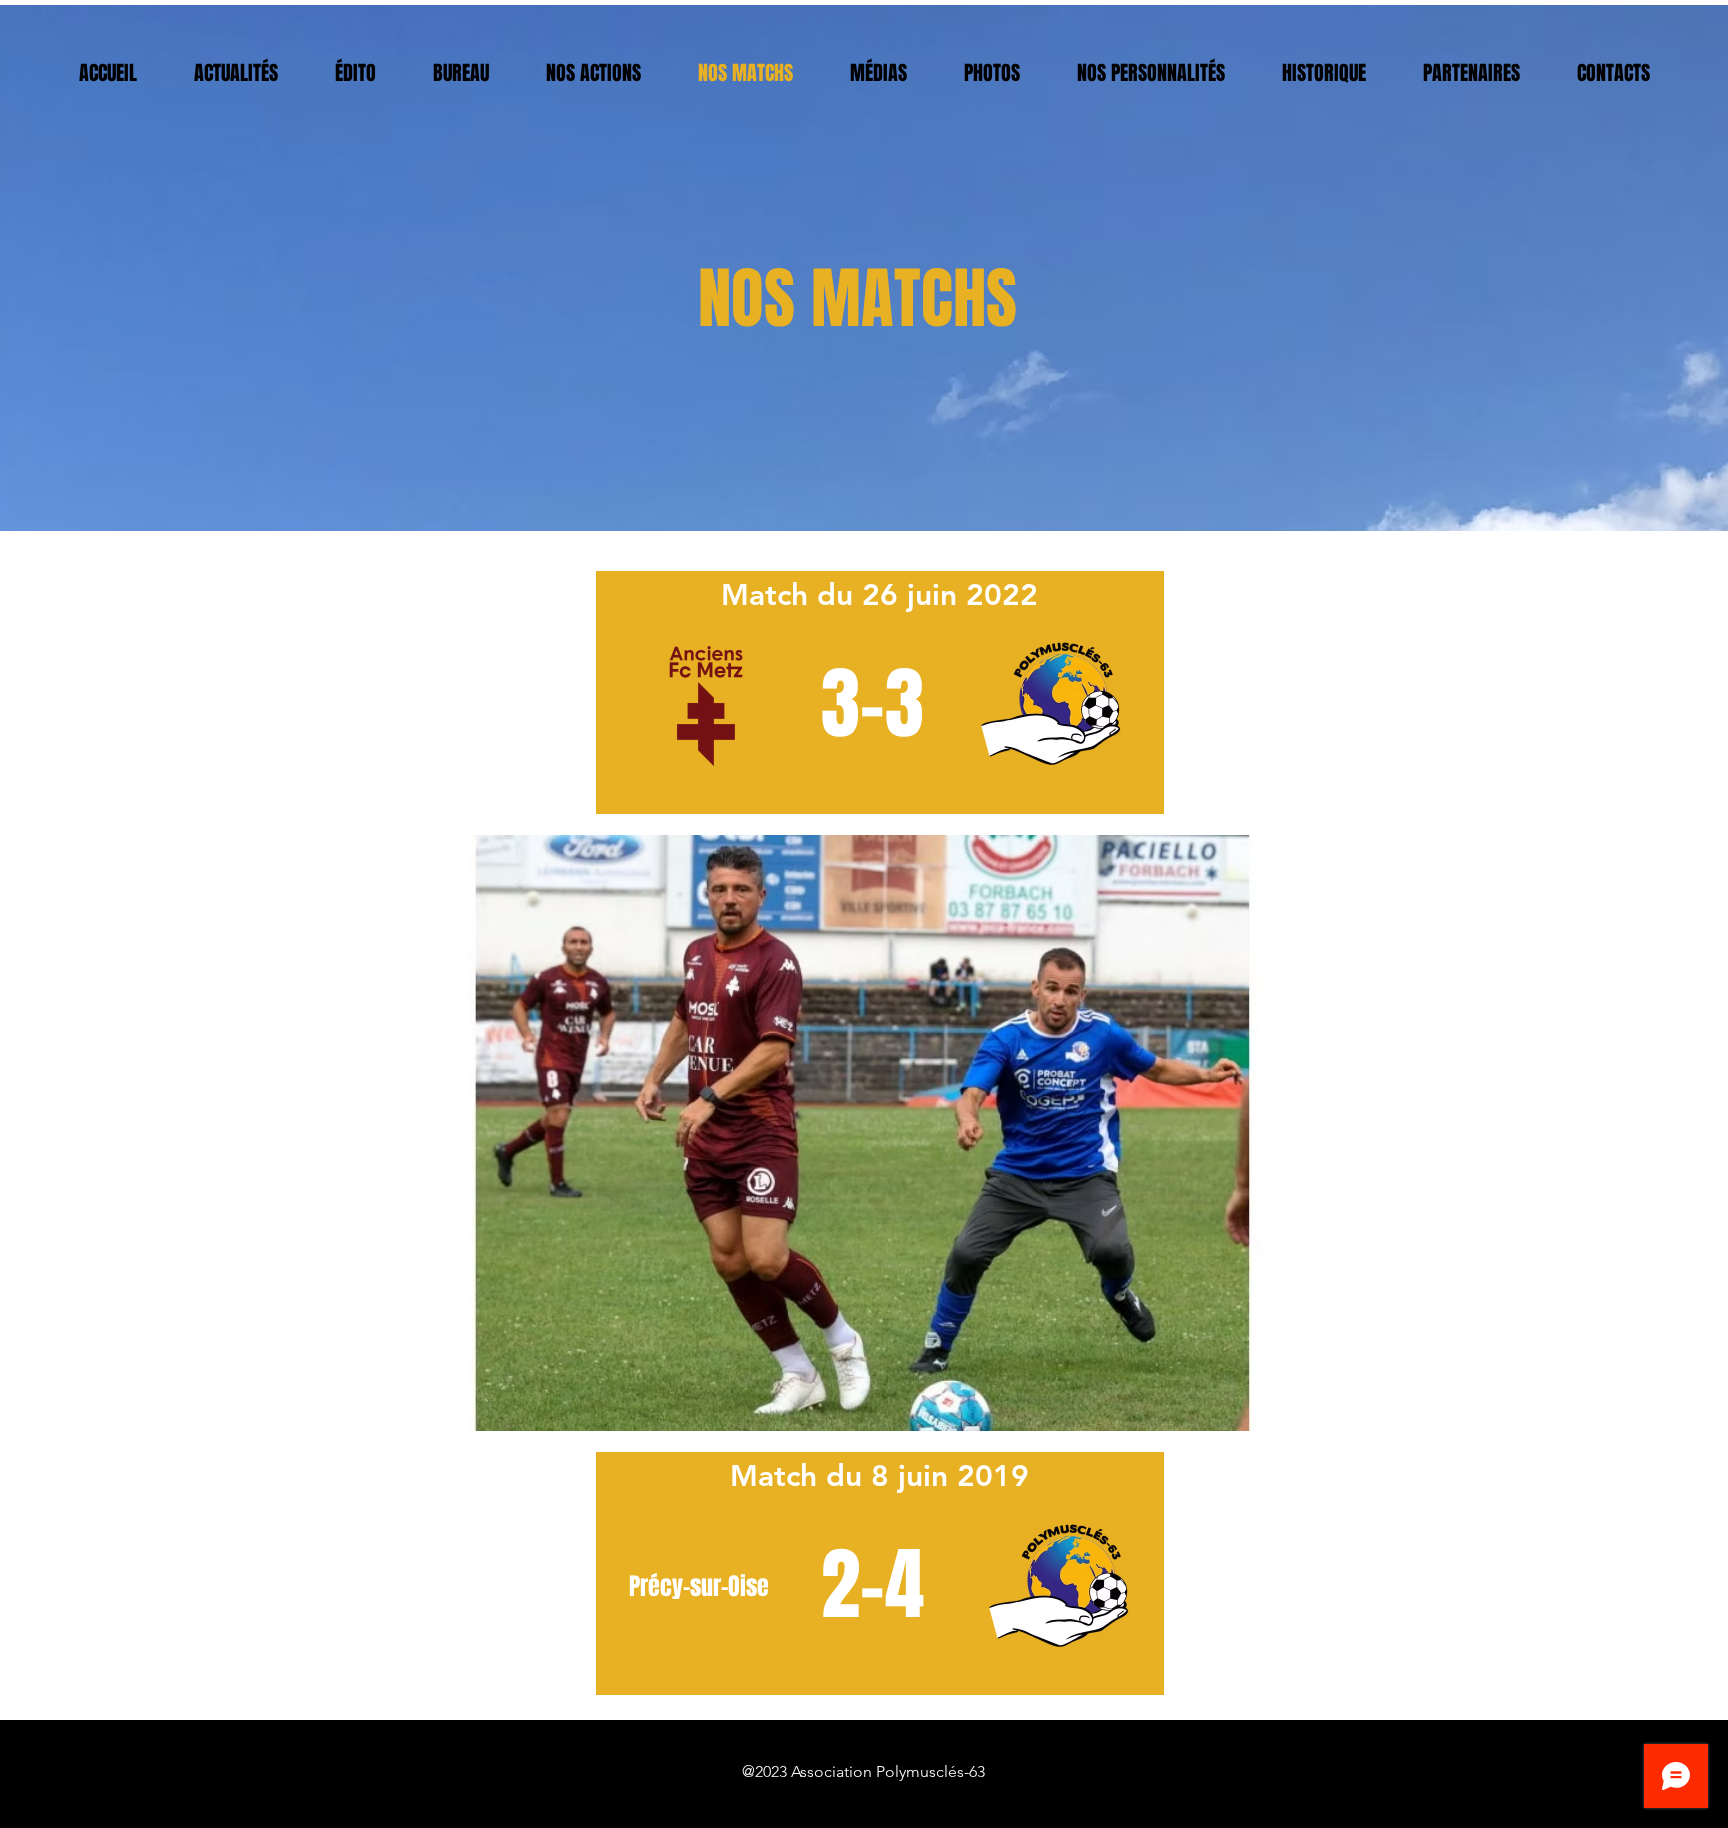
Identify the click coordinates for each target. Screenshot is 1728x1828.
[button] (863, 1133)
